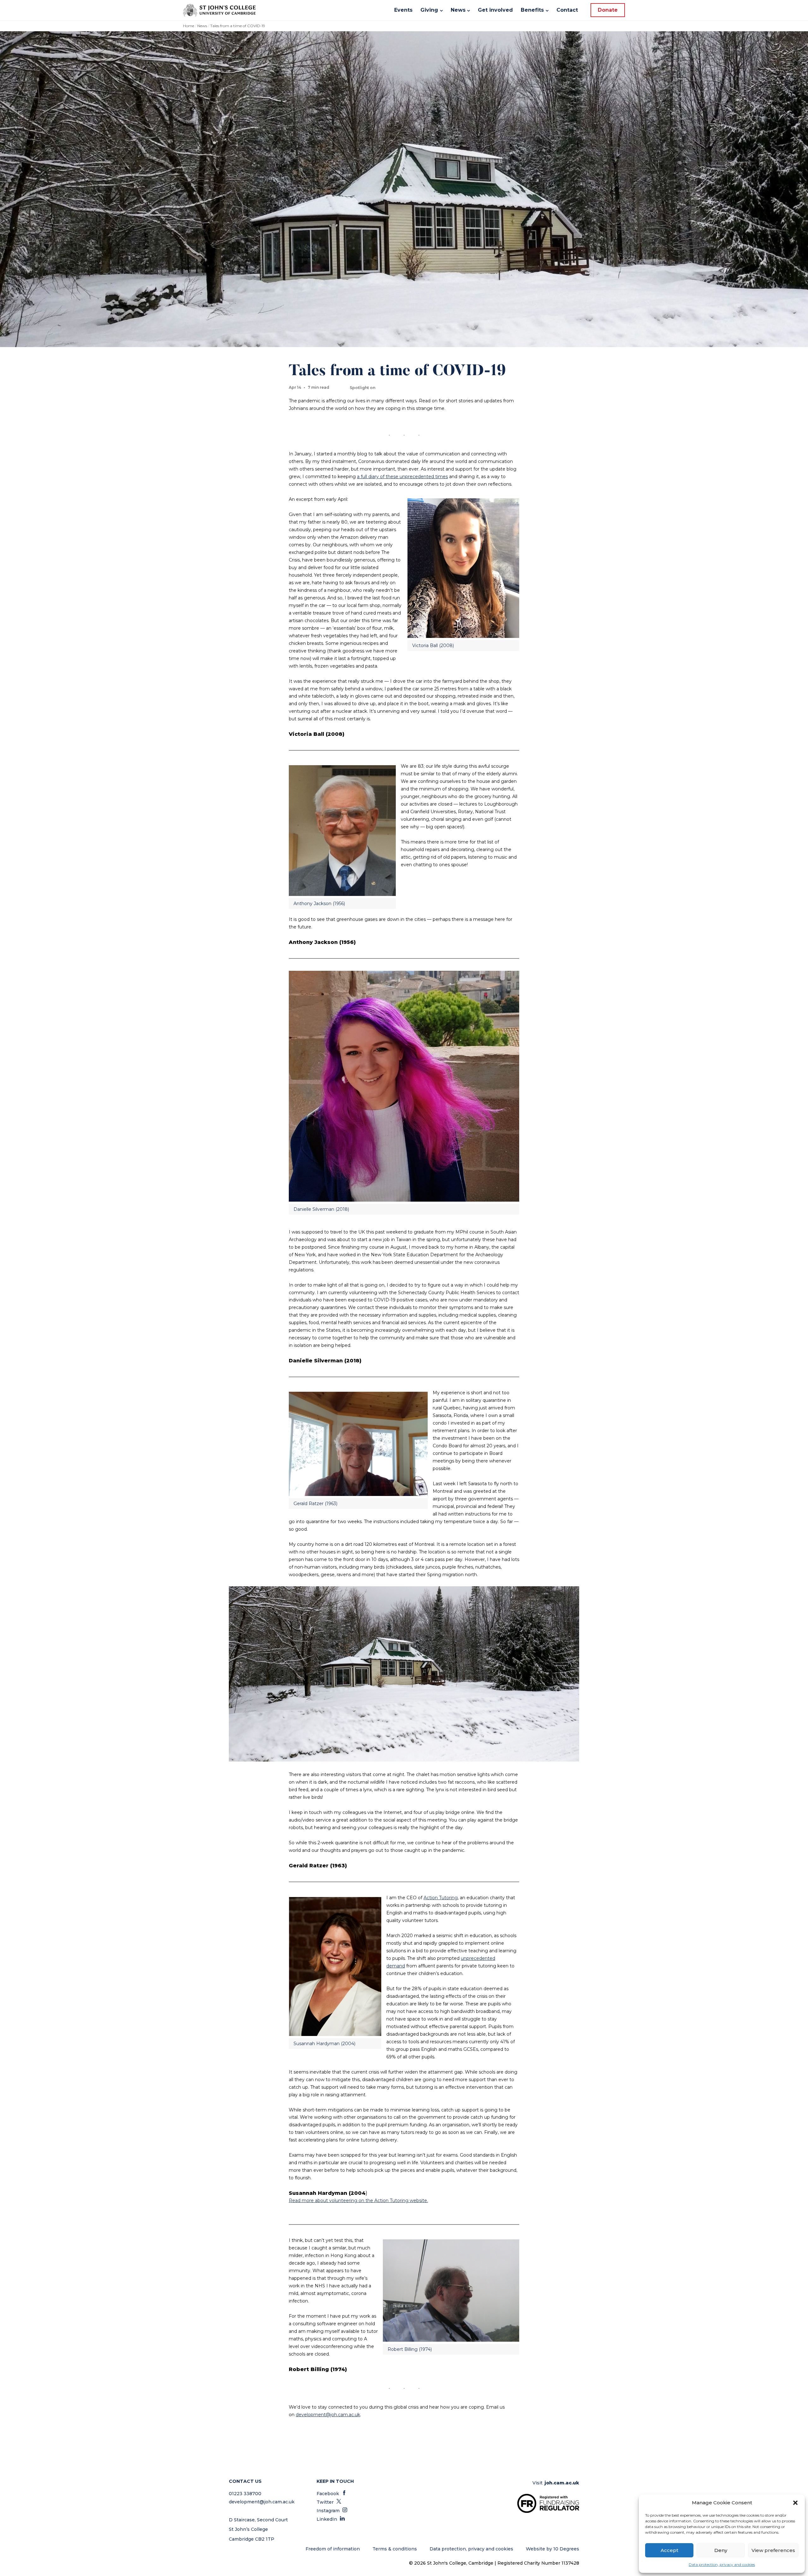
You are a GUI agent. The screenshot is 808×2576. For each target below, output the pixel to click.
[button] (795, 2503)
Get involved (495, 10)
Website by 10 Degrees (553, 2549)
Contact (567, 10)
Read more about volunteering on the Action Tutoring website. (358, 2201)
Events (403, 10)
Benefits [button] (532, 10)
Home (189, 26)
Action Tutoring (441, 1898)
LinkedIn (331, 2519)
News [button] (458, 10)
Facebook (332, 2494)
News (202, 26)
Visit (556, 2483)
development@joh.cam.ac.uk (328, 2415)
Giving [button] (429, 10)
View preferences (773, 2550)
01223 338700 (245, 2494)
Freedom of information (333, 2549)
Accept (669, 2550)
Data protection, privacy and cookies (722, 2564)
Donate (608, 10)
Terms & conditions (395, 2549)
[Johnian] (219, 10)
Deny (721, 2550)
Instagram (332, 2511)
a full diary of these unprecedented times (402, 477)
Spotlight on (362, 388)
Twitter (329, 2502)
